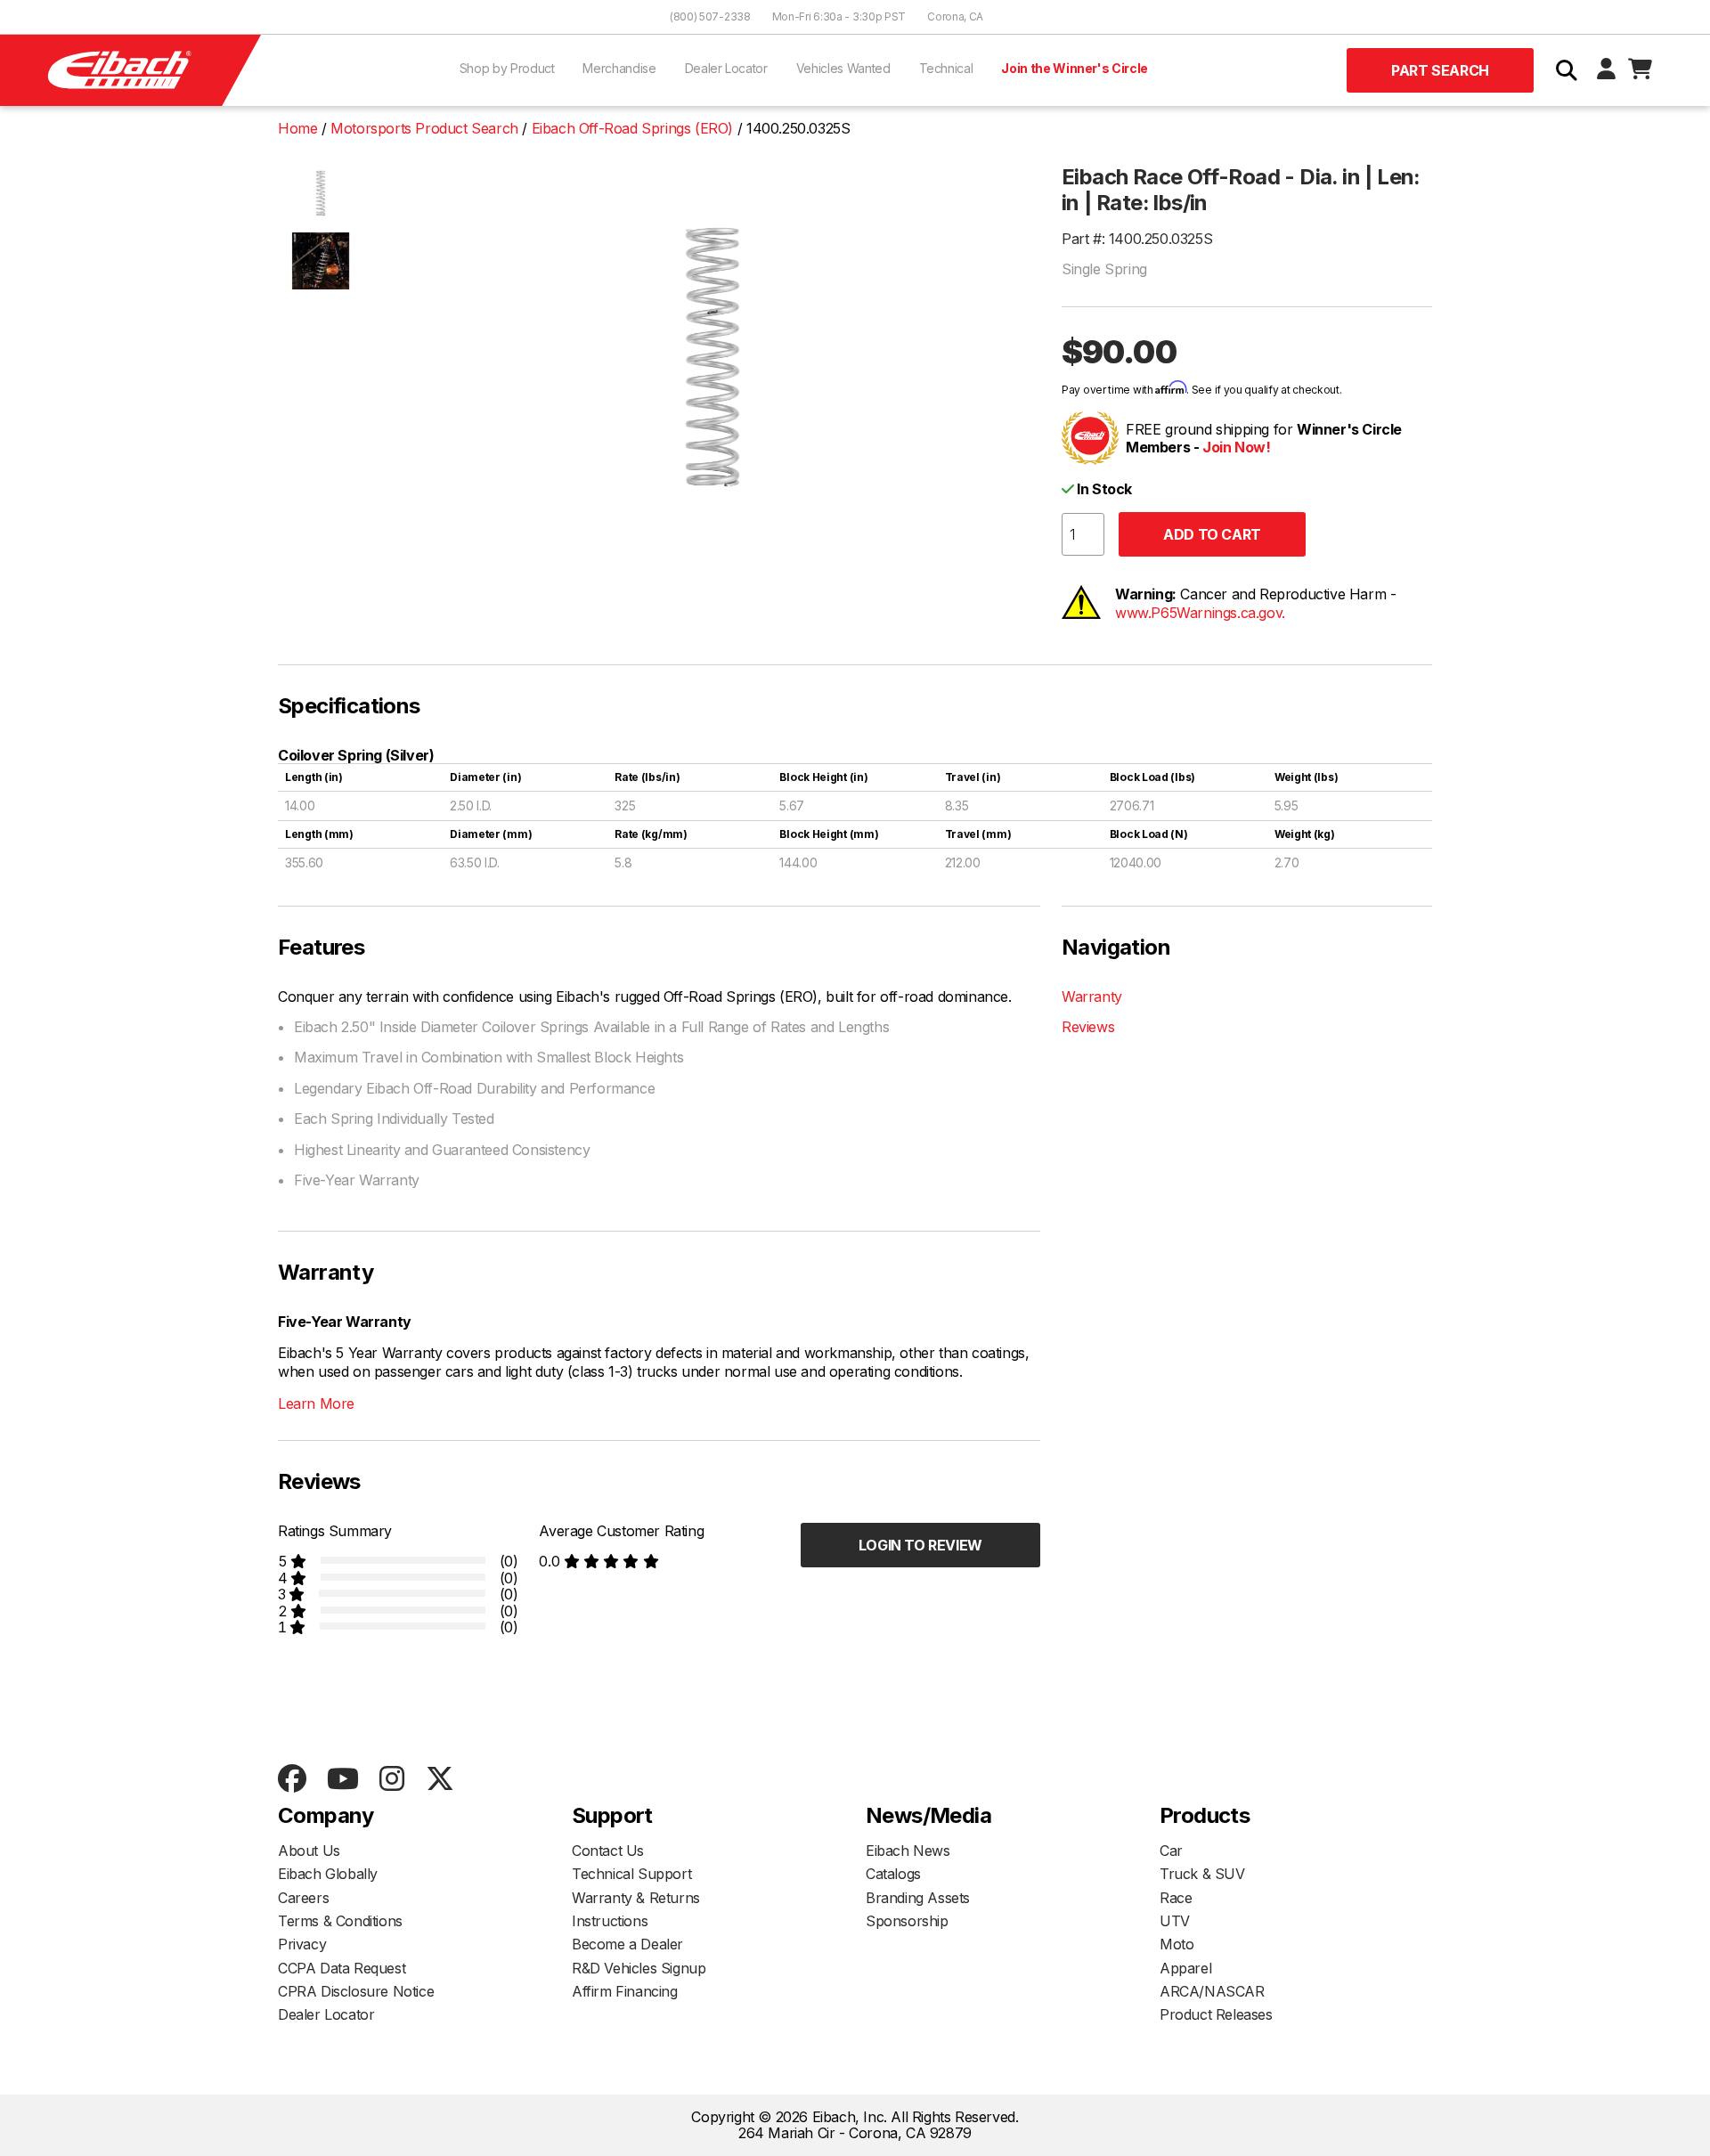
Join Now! (1236, 447)
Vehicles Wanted (843, 68)
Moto (1177, 1944)
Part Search (1440, 70)
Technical (946, 68)
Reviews (1088, 1027)
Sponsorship (907, 1921)
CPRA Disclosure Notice (356, 1991)
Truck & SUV (1202, 1874)
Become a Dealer (627, 1944)
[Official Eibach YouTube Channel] (342, 1780)
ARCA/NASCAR (1212, 1991)
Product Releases (1216, 2014)
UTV (1175, 1921)
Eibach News (908, 1851)
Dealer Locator (726, 68)
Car (1171, 1851)
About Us (309, 1851)
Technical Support (631, 1874)
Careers (303, 1898)
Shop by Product (507, 68)
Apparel (1185, 1968)
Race (1176, 1898)
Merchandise (619, 68)
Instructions (610, 1921)
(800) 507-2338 (710, 16)
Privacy (302, 1944)
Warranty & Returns (636, 1898)
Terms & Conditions (340, 1921)
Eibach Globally (328, 1874)
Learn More (316, 1403)
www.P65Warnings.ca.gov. (1200, 613)
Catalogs (893, 1874)
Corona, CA (955, 16)
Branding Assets (918, 1898)
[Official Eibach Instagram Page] (391, 1780)
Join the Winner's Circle (1075, 68)
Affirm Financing (625, 1991)
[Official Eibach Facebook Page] (292, 1780)
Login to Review (920, 1545)
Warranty (1092, 997)
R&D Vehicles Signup (639, 1968)
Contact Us (608, 1851)
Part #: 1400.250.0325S (1137, 239)
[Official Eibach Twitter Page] (440, 1780)
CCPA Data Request (342, 1968)
